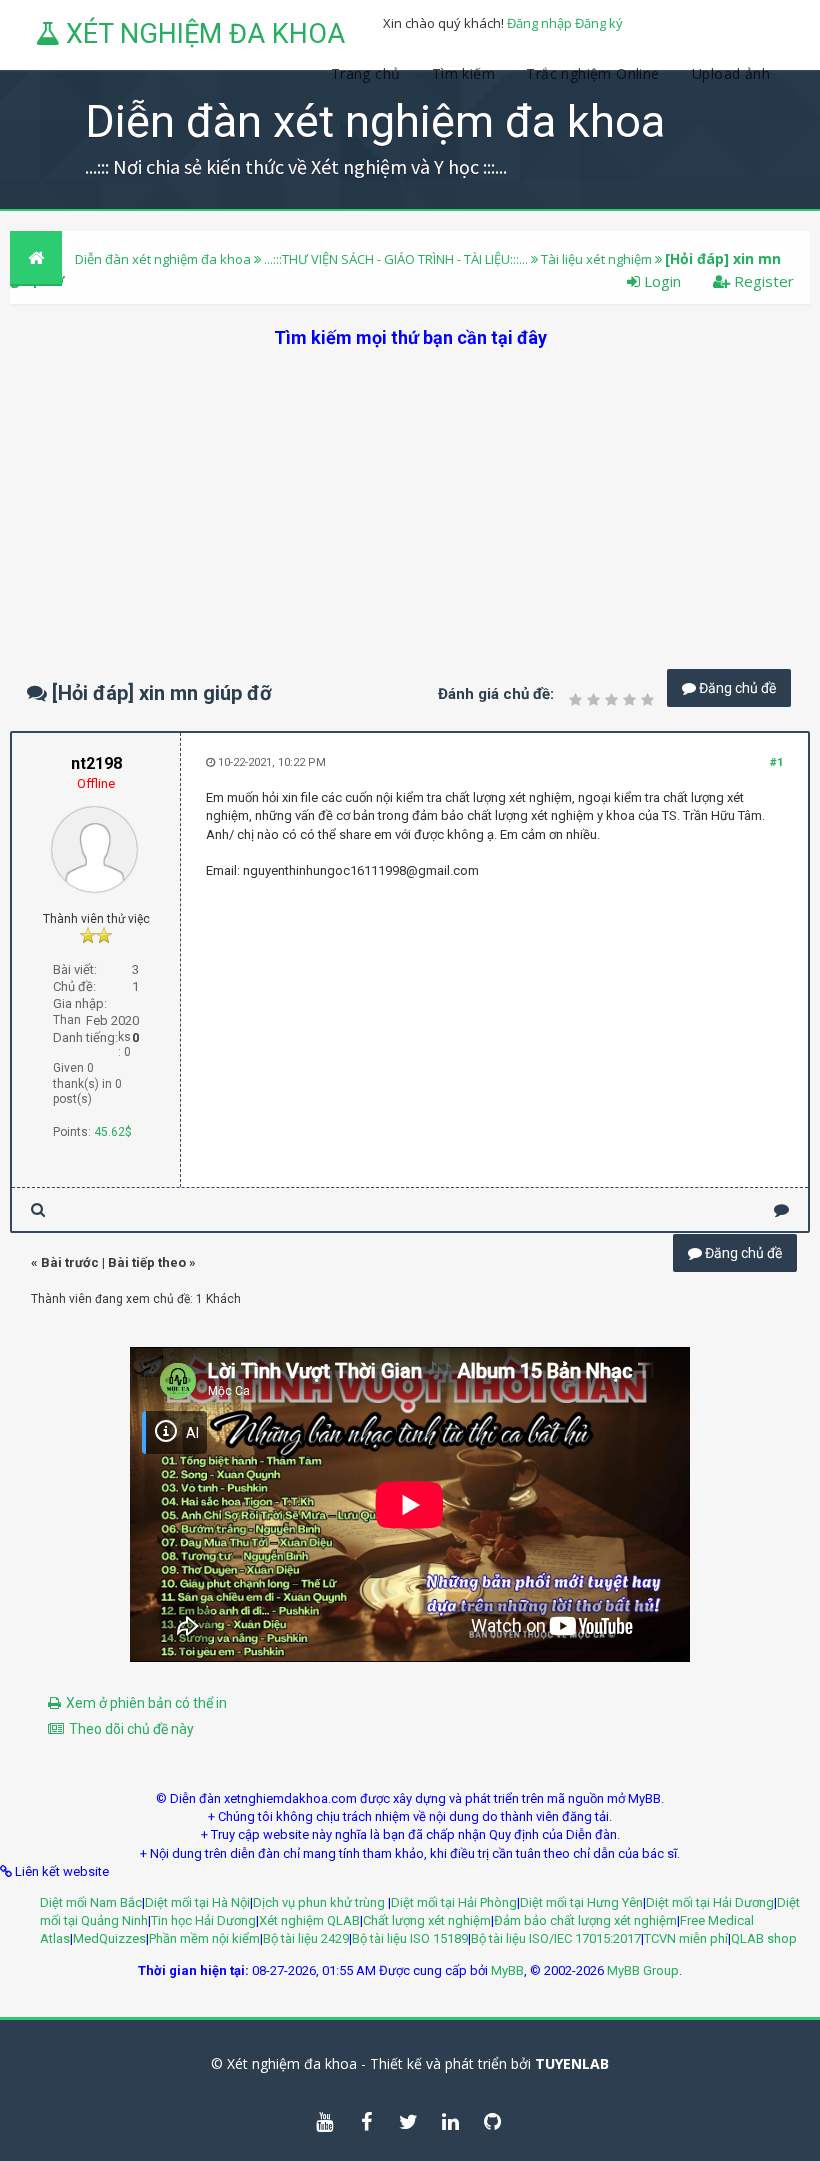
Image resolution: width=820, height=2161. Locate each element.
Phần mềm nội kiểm (204, 1938)
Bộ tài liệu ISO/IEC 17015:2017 (556, 1938)
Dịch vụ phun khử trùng (320, 1902)
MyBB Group (643, 1970)
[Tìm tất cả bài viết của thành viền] (38, 1209)
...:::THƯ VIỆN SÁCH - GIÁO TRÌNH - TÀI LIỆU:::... (396, 259)
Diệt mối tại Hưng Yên (581, 1902)
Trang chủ (366, 73)
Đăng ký (599, 23)
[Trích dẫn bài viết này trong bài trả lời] (781, 1209)
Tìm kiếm (463, 73)
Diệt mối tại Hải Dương (710, 1902)
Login (660, 281)
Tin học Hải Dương (203, 1920)
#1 (776, 762)
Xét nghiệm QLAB (309, 1920)
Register (762, 281)
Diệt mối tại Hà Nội (197, 1902)
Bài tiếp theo (147, 1262)
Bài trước (70, 1262)
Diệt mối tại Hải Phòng (454, 1902)
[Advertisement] (410, 490)
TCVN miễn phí (686, 1938)
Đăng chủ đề (736, 688)
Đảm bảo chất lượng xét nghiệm (585, 1920)
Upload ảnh (731, 73)
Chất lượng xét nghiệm (427, 1920)
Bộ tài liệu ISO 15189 (410, 1938)
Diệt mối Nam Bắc (91, 1902)
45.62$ (113, 1132)
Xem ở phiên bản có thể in (146, 1703)
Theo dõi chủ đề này (131, 1729)
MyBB (507, 1970)
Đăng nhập (539, 23)
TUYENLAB (572, 2063)
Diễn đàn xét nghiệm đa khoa (164, 259)
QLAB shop (764, 1938)
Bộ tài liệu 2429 (306, 1938)
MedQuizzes (109, 1938)
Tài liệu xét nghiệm (596, 259)
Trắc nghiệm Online (595, 73)
